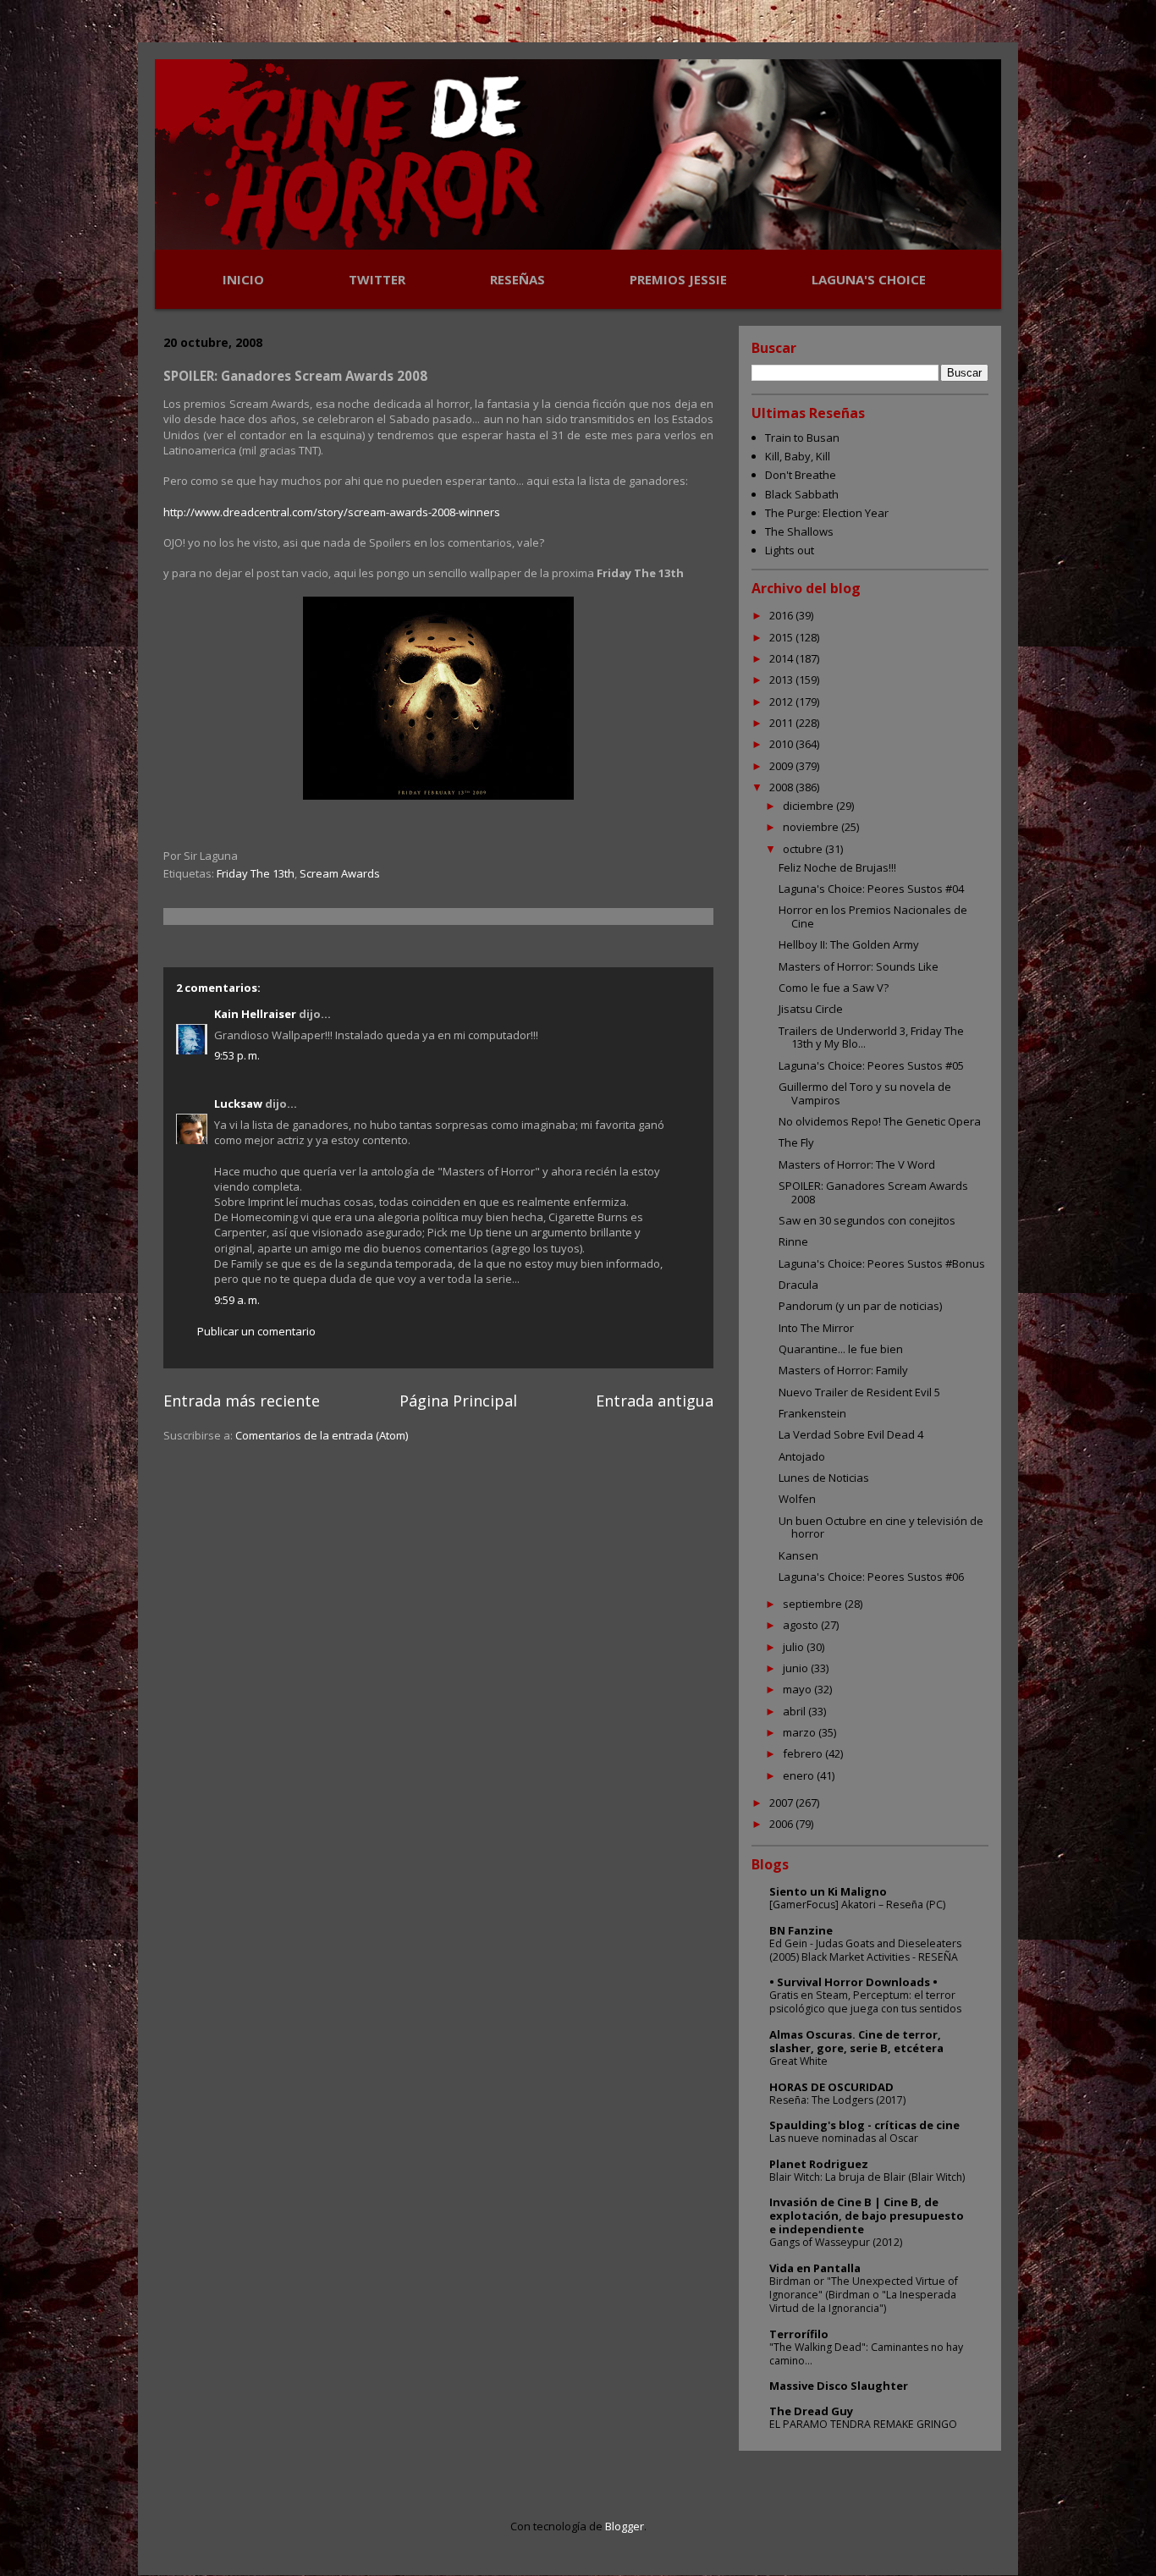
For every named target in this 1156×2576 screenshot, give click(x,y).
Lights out (790, 550)
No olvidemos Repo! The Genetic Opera (880, 1121)
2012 (782, 702)
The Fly (796, 1142)
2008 (782, 787)
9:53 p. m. (237, 1055)
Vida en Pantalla (815, 2268)
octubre (804, 849)
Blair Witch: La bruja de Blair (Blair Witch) (867, 2177)
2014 (782, 658)
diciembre (809, 806)
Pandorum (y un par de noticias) (860, 1306)
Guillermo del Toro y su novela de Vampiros (865, 1093)
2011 (782, 723)
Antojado (802, 1456)
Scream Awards (340, 873)
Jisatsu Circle (811, 1009)
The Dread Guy (811, 2411)
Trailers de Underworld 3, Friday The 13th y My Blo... (871, 1038)
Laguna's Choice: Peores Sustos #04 (871, 889)
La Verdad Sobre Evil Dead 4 (851, 1434)
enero (800, 1775)
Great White (798, 2061)
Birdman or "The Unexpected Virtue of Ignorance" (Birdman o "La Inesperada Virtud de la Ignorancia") (864, 2295)
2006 (782, 1824)
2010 (782, 744)
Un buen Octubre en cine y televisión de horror (881, 1527)
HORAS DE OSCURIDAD (831, 2087)
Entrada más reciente (242, 1401)
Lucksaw (238, 1104)
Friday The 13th (256, 873)
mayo (798, 1689)
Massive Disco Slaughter (839, 2386)
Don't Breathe (801, 475)
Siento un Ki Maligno (828, 1891)
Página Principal (458, 1401)
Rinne (793, 1241)
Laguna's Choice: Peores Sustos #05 (871, 1065)
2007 (782, 1803)
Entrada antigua (655, 1401)
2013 (782, 680)
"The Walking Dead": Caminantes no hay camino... (866, 2354)
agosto (802, 1625)
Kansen (798, 1555)
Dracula (798, 1285)
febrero (804, 1753)
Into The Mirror (816, 1328)
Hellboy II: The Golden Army (849, 944)
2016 (782, 615)
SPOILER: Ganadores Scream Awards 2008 (873, 1192)
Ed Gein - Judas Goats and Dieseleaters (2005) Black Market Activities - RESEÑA (865, 1950)
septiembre (814, 1604)
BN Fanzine (801, 1930)
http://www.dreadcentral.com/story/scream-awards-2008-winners (332, 512)
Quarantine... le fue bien (841, 1349)
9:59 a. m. (237, 1300)
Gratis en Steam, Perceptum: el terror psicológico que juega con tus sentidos (865, 2002)
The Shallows (799, 531)
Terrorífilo (799, 2334)
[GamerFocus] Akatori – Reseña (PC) (857, 1904)
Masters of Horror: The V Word (857, 1164)
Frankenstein (812, 1413)
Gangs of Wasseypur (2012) (836, 2242)
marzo (801, 1732)
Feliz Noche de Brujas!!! (837, 867)
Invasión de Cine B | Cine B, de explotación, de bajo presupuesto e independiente (867, 2215)
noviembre (812, 827)
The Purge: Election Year (827, 513)
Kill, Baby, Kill (798, 456)
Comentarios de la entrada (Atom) (322, 1435)
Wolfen (797, 1499)
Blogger (625, 2526)
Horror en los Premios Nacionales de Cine (873, 916)
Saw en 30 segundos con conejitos (867, 1220)
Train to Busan (802, 438)
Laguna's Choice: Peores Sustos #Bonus (882, 1263)
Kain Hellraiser (255, 1014)
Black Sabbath (802, 494)
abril (795, 1711)
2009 (782, 766)
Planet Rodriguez (819, 2164)
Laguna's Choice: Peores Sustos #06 (871, 1577)
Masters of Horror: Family (843, 1370)
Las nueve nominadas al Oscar (844, 2138)
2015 (782, 637)
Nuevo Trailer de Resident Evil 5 (859, 1392)
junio (797, 1668)
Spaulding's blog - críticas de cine (864, 2125)
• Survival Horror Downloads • (853, 1982)
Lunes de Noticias (824, 1478)
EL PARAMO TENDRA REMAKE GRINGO (863, 2424)
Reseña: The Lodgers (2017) (837, 2100)
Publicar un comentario (256, 1331)
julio (795, 1647)
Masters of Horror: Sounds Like (859, 966)
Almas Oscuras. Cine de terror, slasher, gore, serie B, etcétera (856, 2041)
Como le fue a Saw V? (834, 988)
